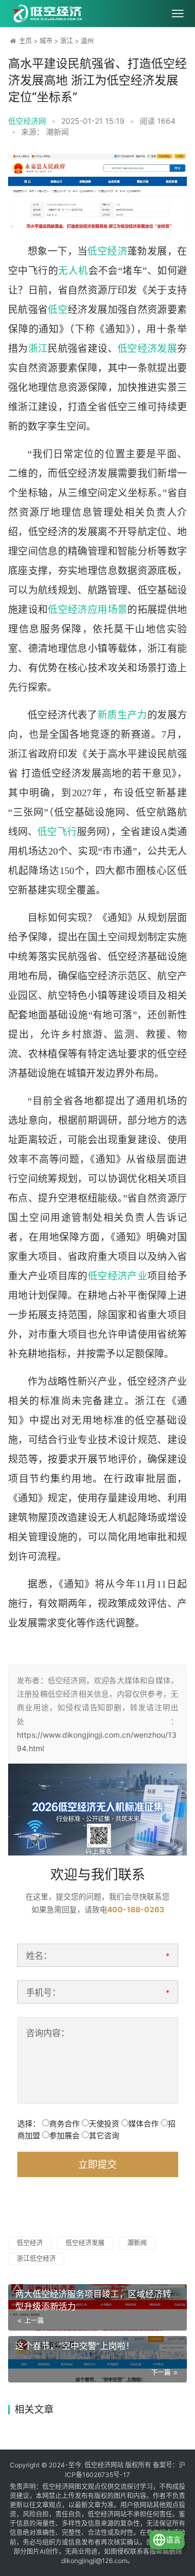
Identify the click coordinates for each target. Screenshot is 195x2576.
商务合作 (64, 2123)
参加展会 (64, 2135)
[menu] (178, 14)
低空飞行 (57, 832)
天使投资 (104, 2123)
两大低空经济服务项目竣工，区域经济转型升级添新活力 (93, 2300)
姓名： (39, 1956)
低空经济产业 (118, 1276)
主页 (25, 41)
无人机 (73, 271)
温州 (87, 41)
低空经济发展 (147, 349)
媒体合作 (144, 2123)
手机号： (43, 1992)
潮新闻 (137, 2243)
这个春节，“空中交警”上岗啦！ (75, 2346)
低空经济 (107, 251)
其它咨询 (104, 2135)
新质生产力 (122, 715)
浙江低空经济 (36, 2258)
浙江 (67, 41)
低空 (58, 310)
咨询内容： (48, 2033)
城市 (46, 41)
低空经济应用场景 (87, 610)
